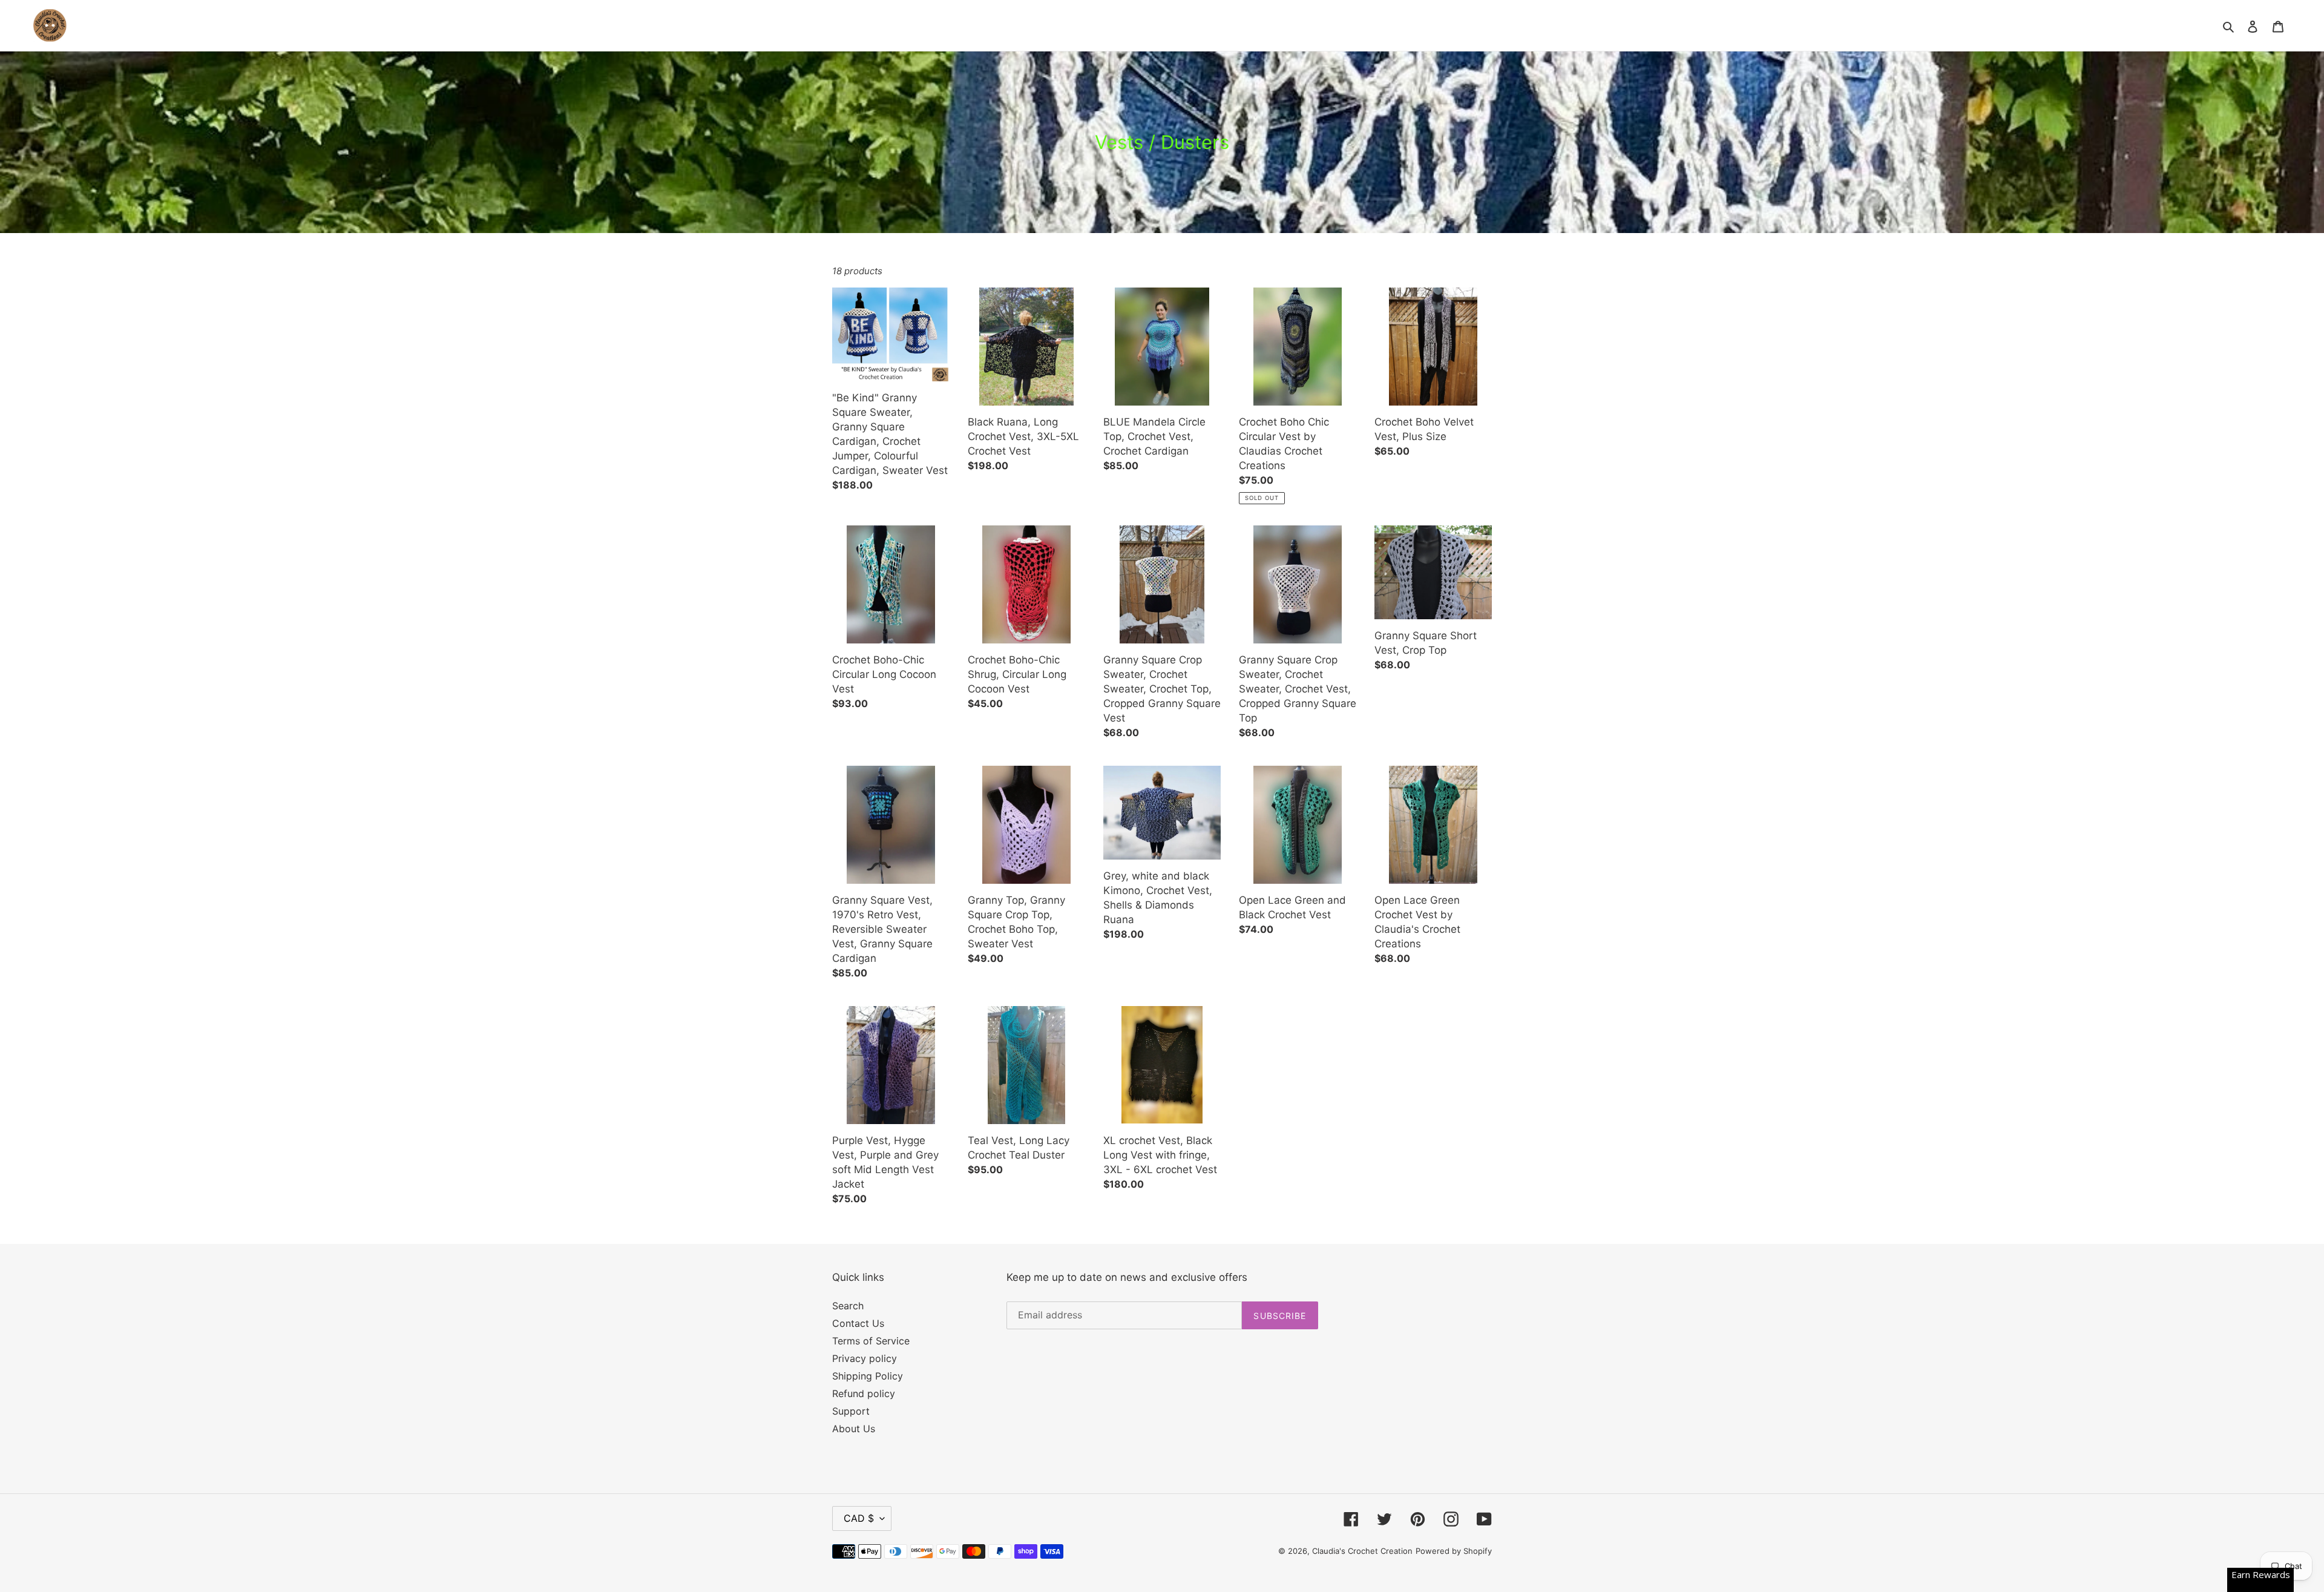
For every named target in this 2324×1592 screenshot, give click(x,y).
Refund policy (864, 1393)
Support (851, 1411)
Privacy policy (865, 1358)
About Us (854, 1429)
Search (848, 1306)
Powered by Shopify (1454, 1551)
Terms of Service (871, 1341)
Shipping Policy (868, 1376)
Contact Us (858, 1323)
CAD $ (859, 1518)
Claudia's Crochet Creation (1362, 1551)
